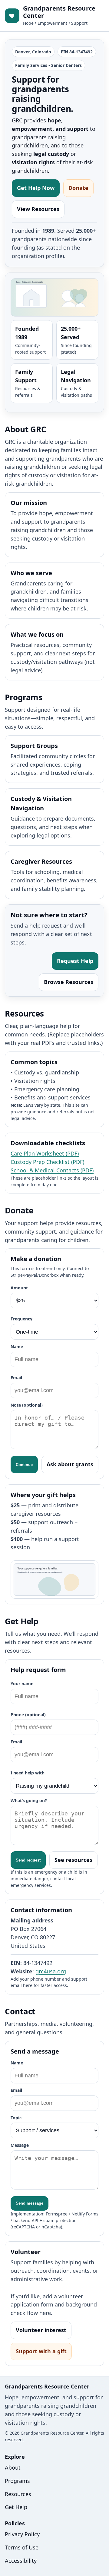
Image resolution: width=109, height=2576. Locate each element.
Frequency (21, 1319)
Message (20, 2145)
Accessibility (21, 2561)
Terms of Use (22, 2547)
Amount (19, 1288)
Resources (18, 2494)
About (13, 2467)
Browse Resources (69, 982)
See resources (73, 1860)
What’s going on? (29, 1800)
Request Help (75, 961)
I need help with (28, 1773)
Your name (22, 1684)
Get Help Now (36, 188)
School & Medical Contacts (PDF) (52, 1170)
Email (16, 1378)
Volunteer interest (41, 2330)
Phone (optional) (28, 1715)
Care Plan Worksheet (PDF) (45, 1153)
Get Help (16, 2507)
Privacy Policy (22, 2534)
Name (17, 1346)
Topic (16, 2118)
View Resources (38, 209)
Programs (17, 2481)
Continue (24, 1465)
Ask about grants (70, 1464)
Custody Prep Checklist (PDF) (47, 1162)
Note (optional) (27, 1405)
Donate (78, 188)
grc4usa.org (51, 1971)
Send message (30, 2203)
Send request (28, 1860)
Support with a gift (41, 2351)
